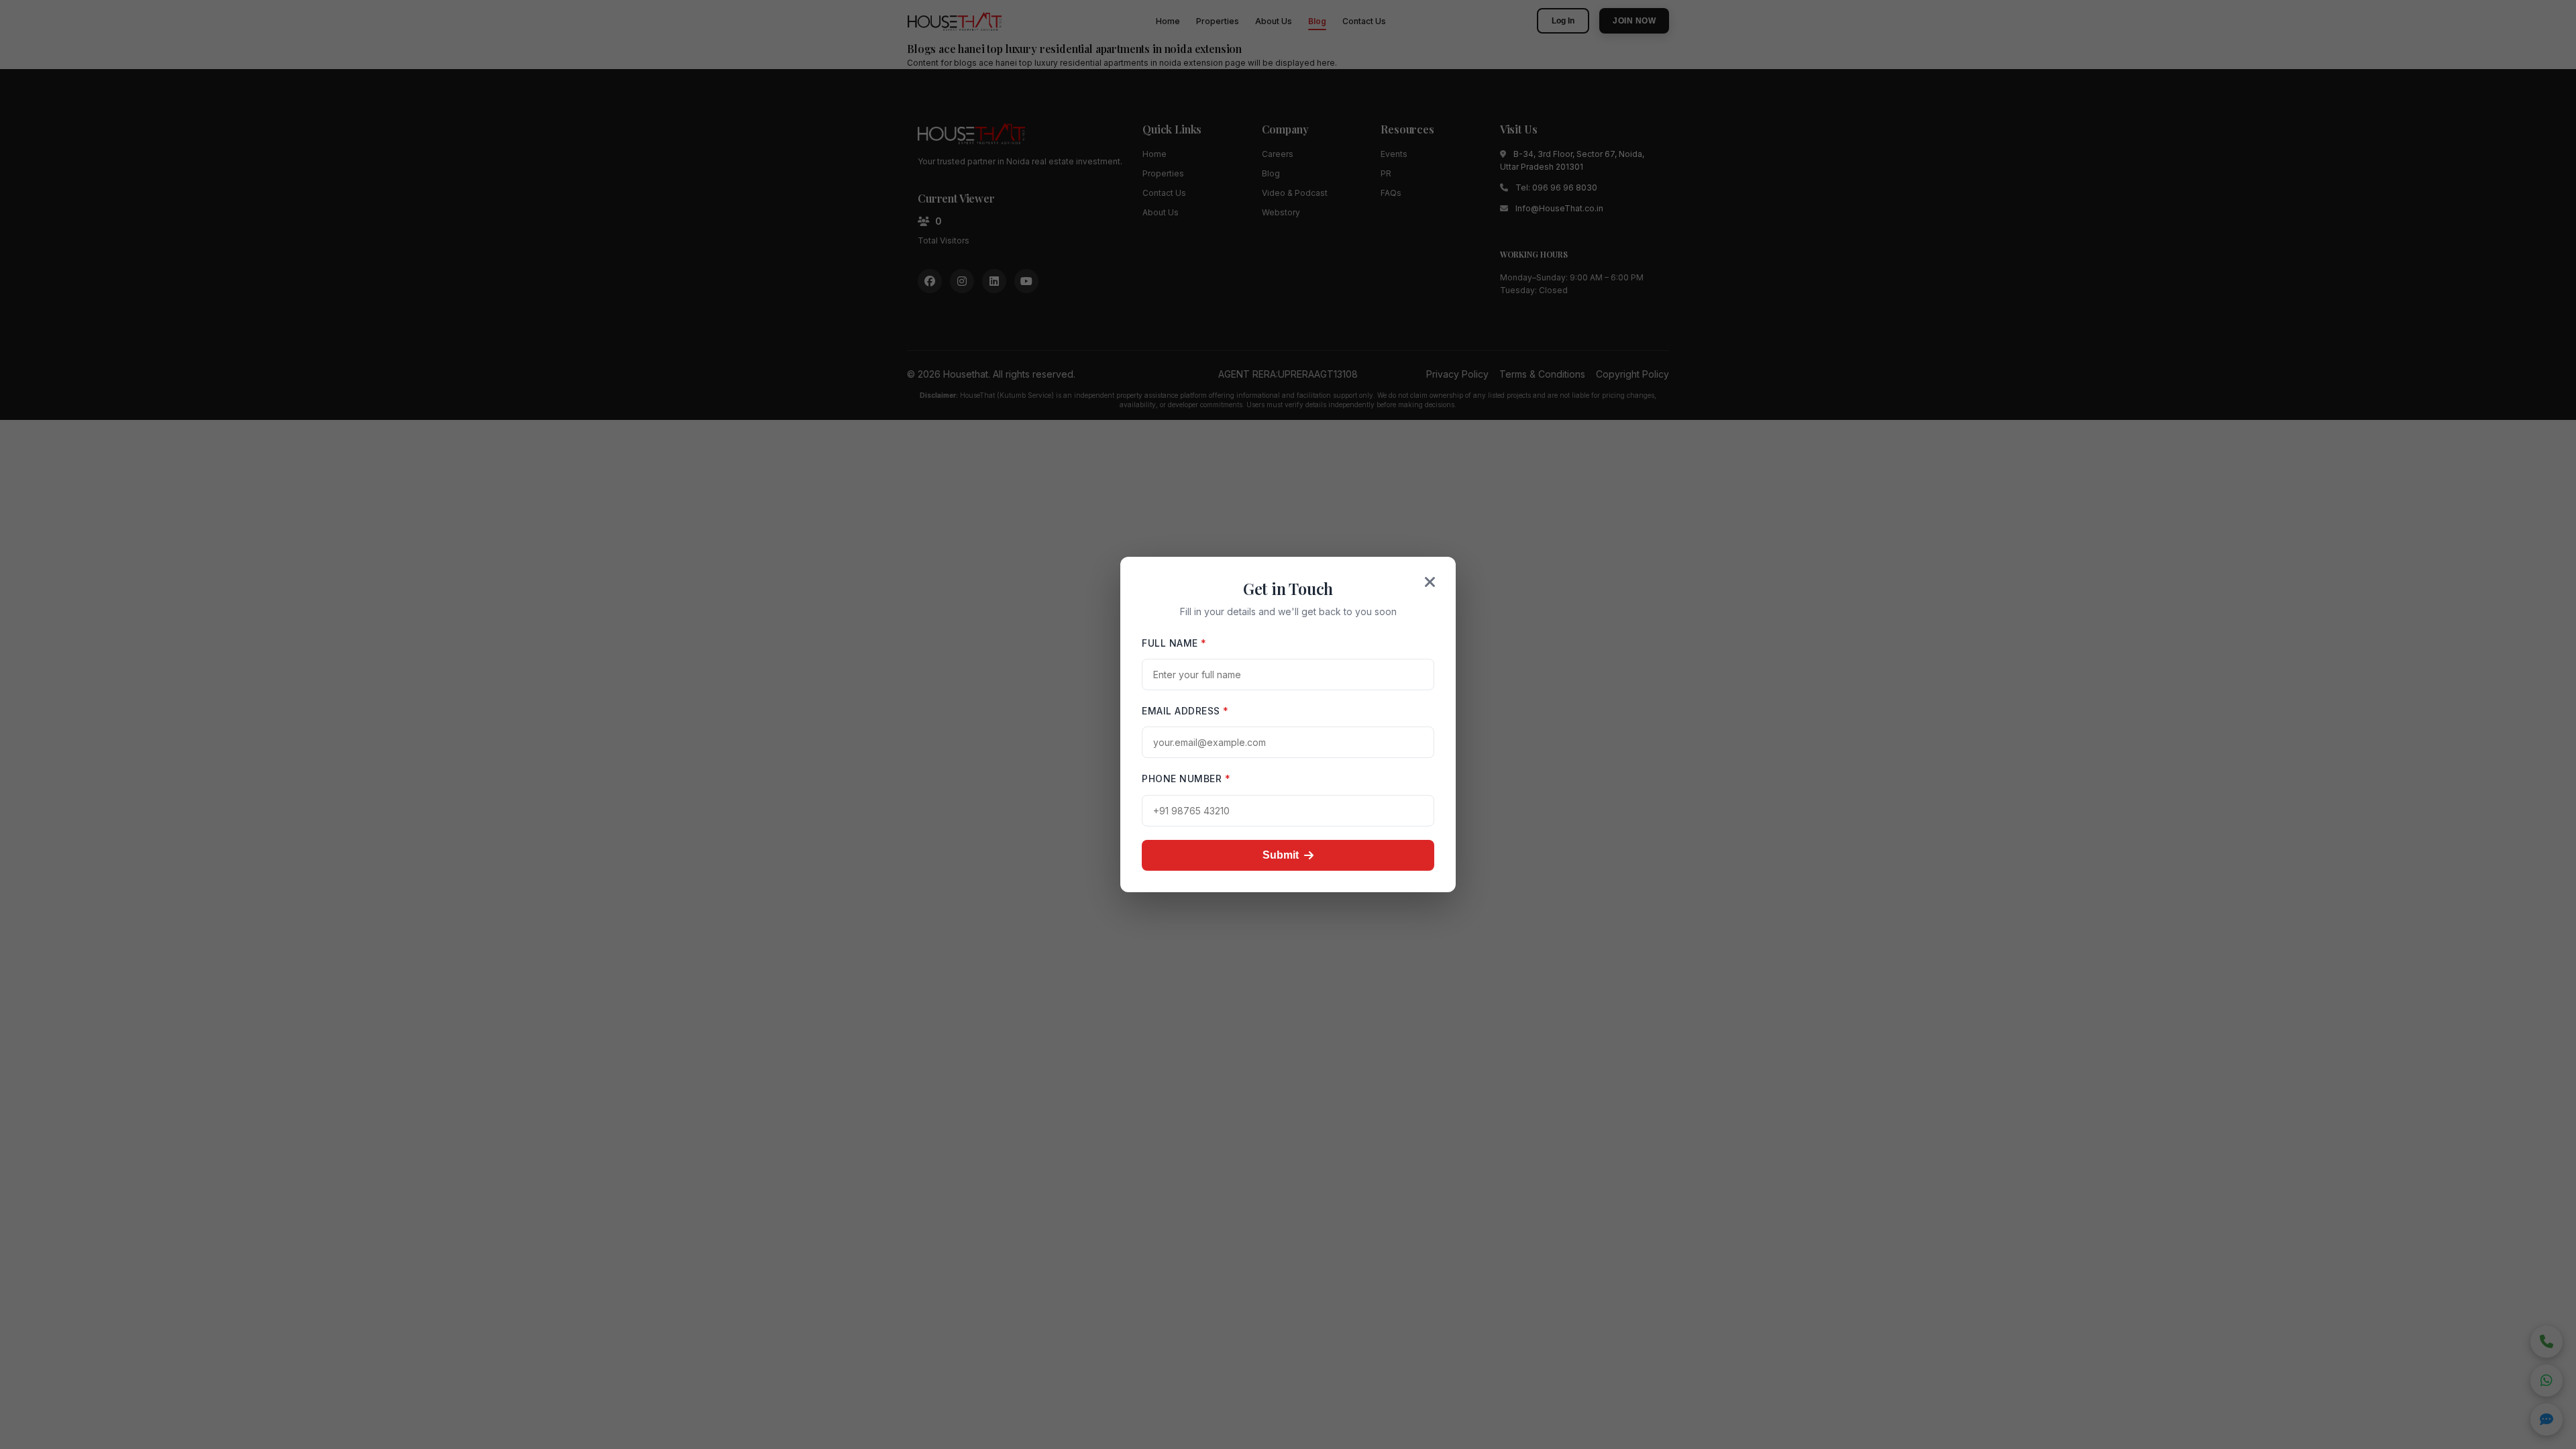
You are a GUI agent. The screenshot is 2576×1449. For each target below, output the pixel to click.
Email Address (1185, 711)
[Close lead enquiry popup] (1430, 582)
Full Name (1174, 643)
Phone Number (1186, 779)
